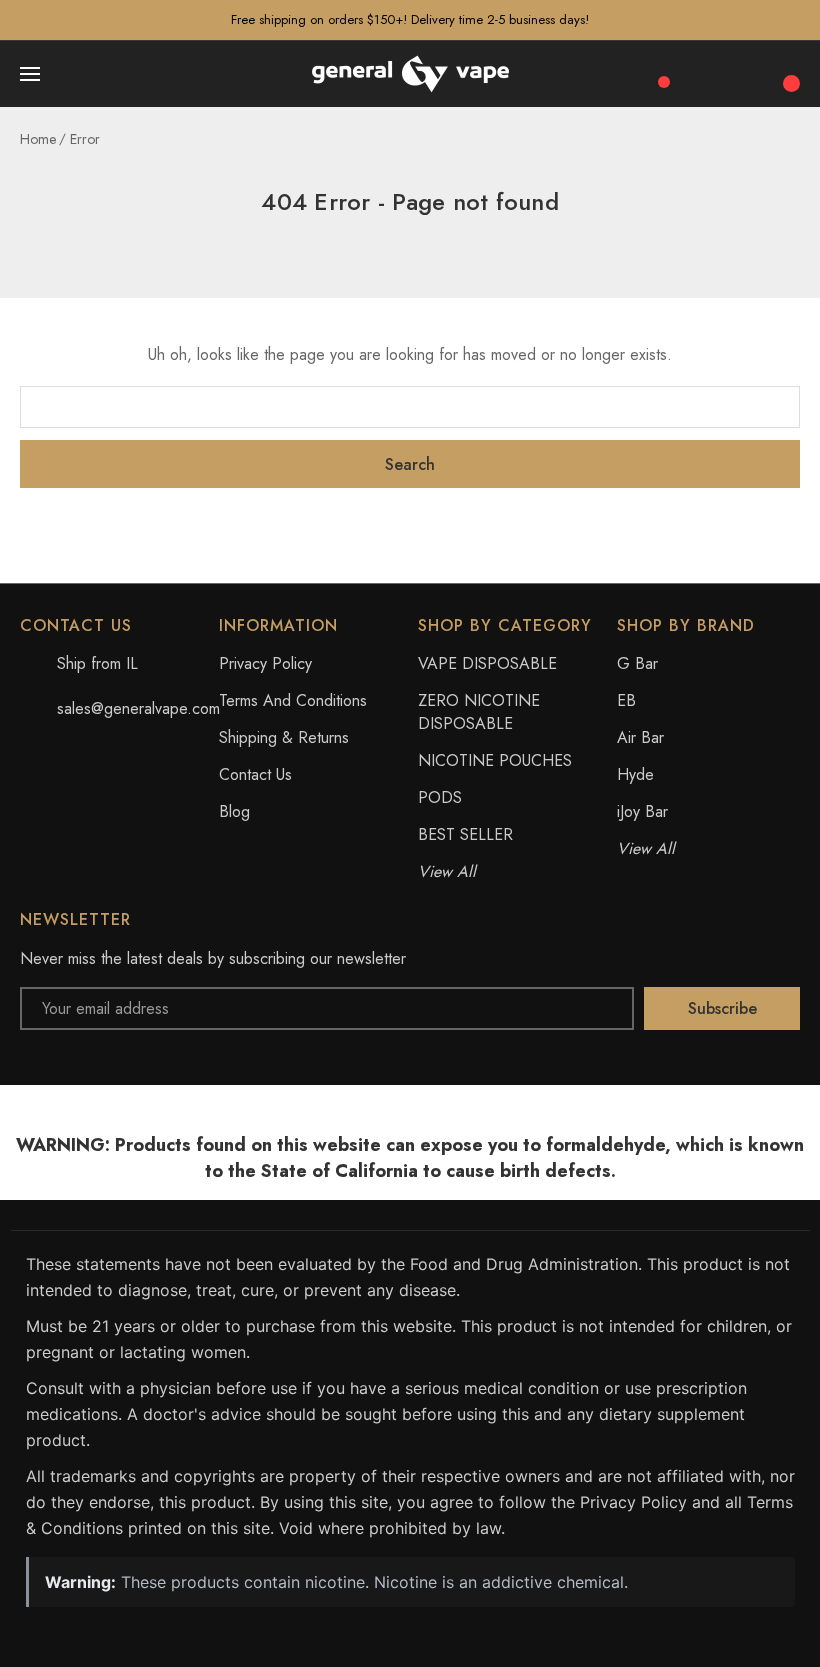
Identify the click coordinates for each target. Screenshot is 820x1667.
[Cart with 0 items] (789, 73)
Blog (234, 811)
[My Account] (746, 74)
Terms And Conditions (293, 700)
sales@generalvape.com (138, 708)
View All (447, 871)
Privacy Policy (265, 663)
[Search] (702, 74)
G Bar (637, 663)
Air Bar (640, 737)
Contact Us (255, 774)
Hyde (635, 774)
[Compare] (657, 72)
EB (626, 700)
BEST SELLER (465, 834)
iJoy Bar (642, 811)
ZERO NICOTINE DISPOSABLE (479, 712)
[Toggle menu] (32, 74)
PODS (440, 797)
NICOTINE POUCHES (495, 760)
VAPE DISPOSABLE (487, 663)
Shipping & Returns (284, 737)
